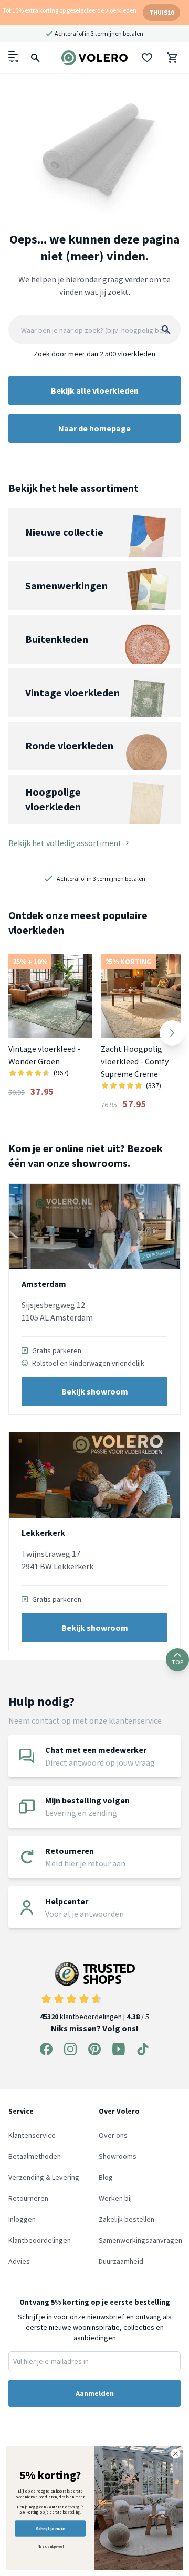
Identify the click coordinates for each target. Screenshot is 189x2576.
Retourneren (28, 2198)
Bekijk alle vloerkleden (95, 390)
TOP (177, 1662)
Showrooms (118, 2156)
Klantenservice (32, 2135)
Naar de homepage (94, 428)
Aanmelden (95, 2393)
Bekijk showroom (95, 1391)
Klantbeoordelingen (40, 2240)
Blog (106, 2177)
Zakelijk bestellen (127, 2219)
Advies (19, 2261)
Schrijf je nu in (50, 2529)
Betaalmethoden (35, 2156)
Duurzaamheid (121, 2261)
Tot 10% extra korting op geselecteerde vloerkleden (70, 10)
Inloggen (22, 2219)
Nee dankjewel (50, 2546)
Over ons (113, 2135)
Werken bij (115, 2198)
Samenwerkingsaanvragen (140, 2240)
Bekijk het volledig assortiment (65, 843)
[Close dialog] (176, 2454)
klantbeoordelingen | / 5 (94, 2017)
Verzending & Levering (44, 2177)
